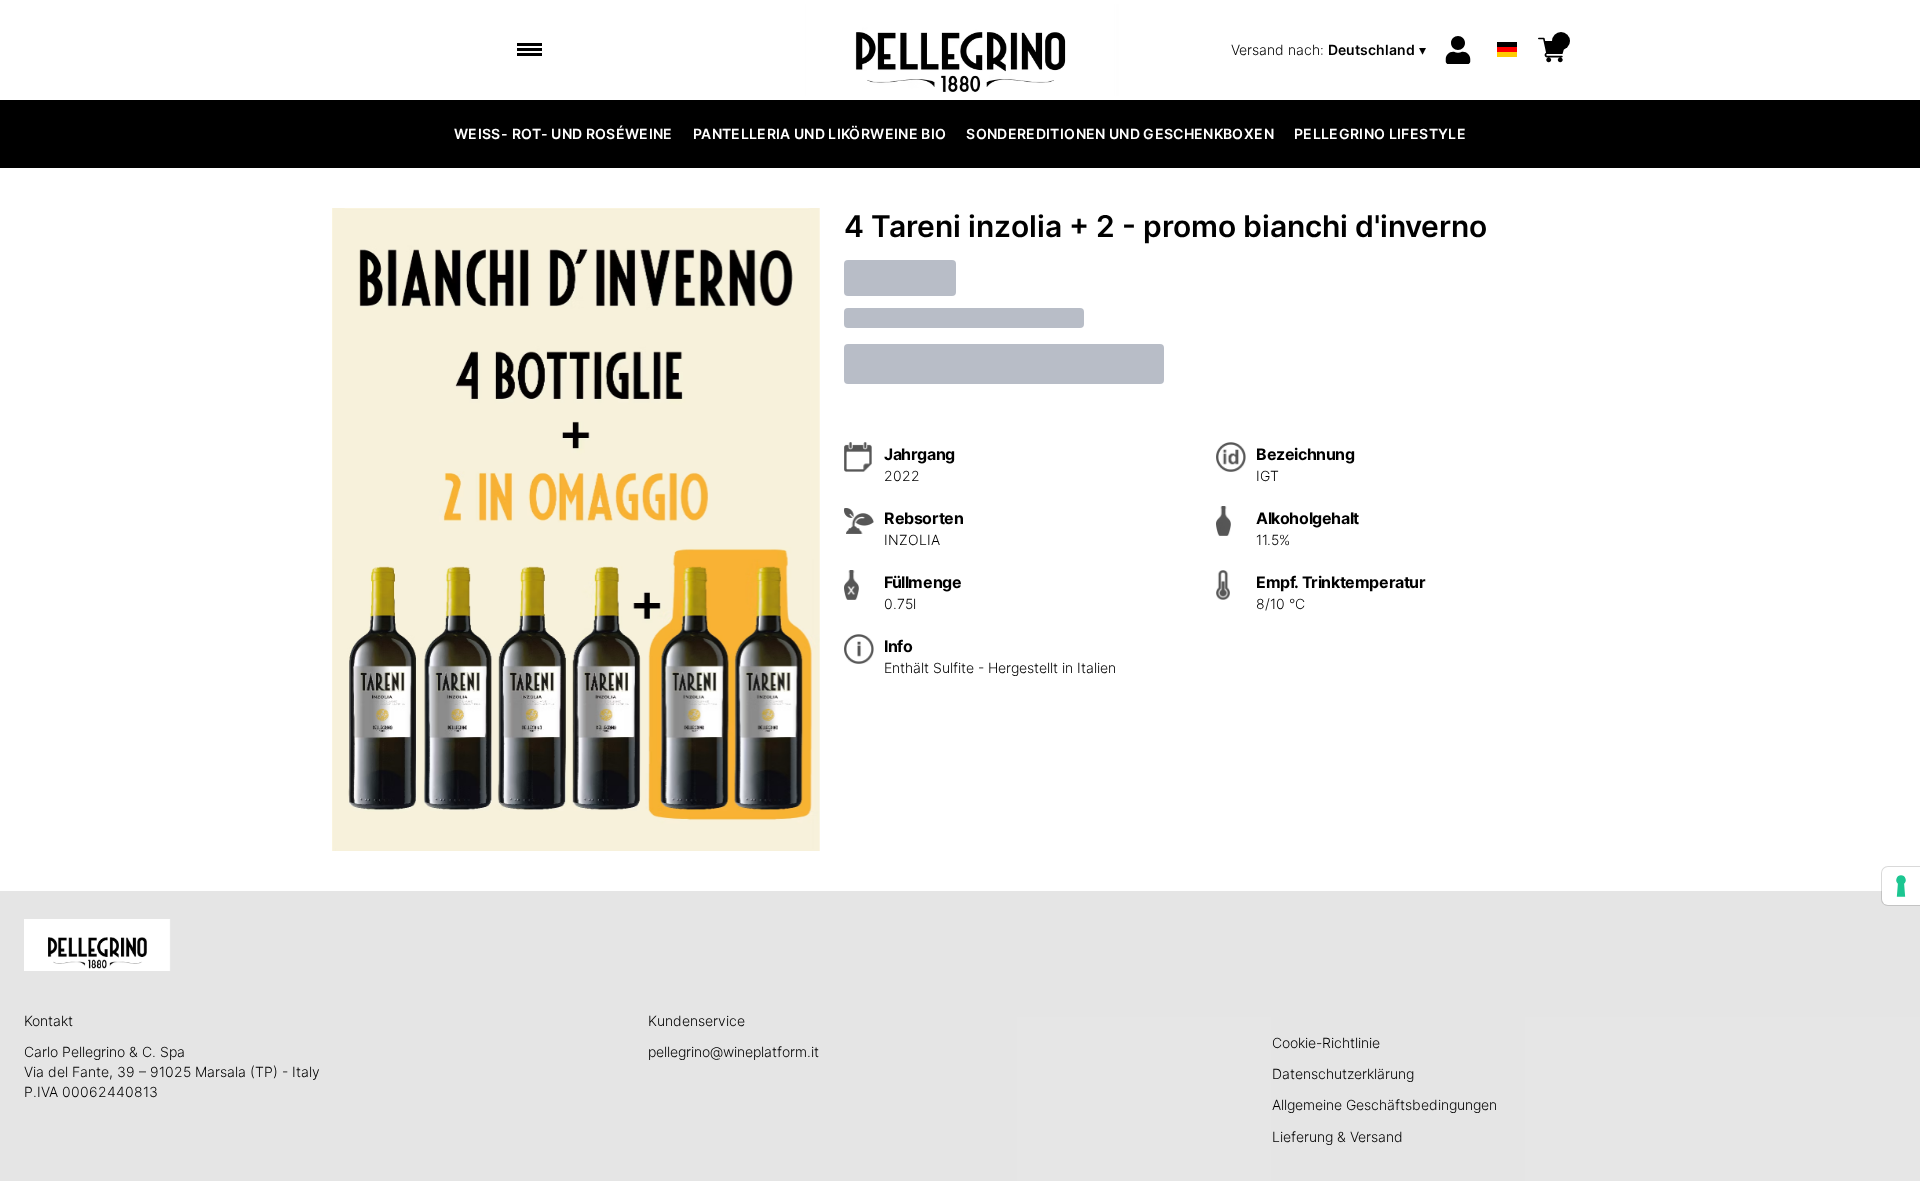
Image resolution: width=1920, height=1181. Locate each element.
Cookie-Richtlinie (1326, 1042)
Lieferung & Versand (1337, 1136)
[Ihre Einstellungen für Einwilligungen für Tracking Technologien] (1901, 886)
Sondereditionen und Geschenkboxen (1120, 133)
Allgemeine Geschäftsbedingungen (1384, 1104)
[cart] (1552, 50)
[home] (960, 50)
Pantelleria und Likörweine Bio (820, 133)
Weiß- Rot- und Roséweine (563, 133)
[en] (1507, 23)
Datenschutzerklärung (1343, 1073)
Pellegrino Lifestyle (1380, 133)
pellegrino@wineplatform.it (733, 1051)
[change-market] (1330, 50)
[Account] (1458, 50)
